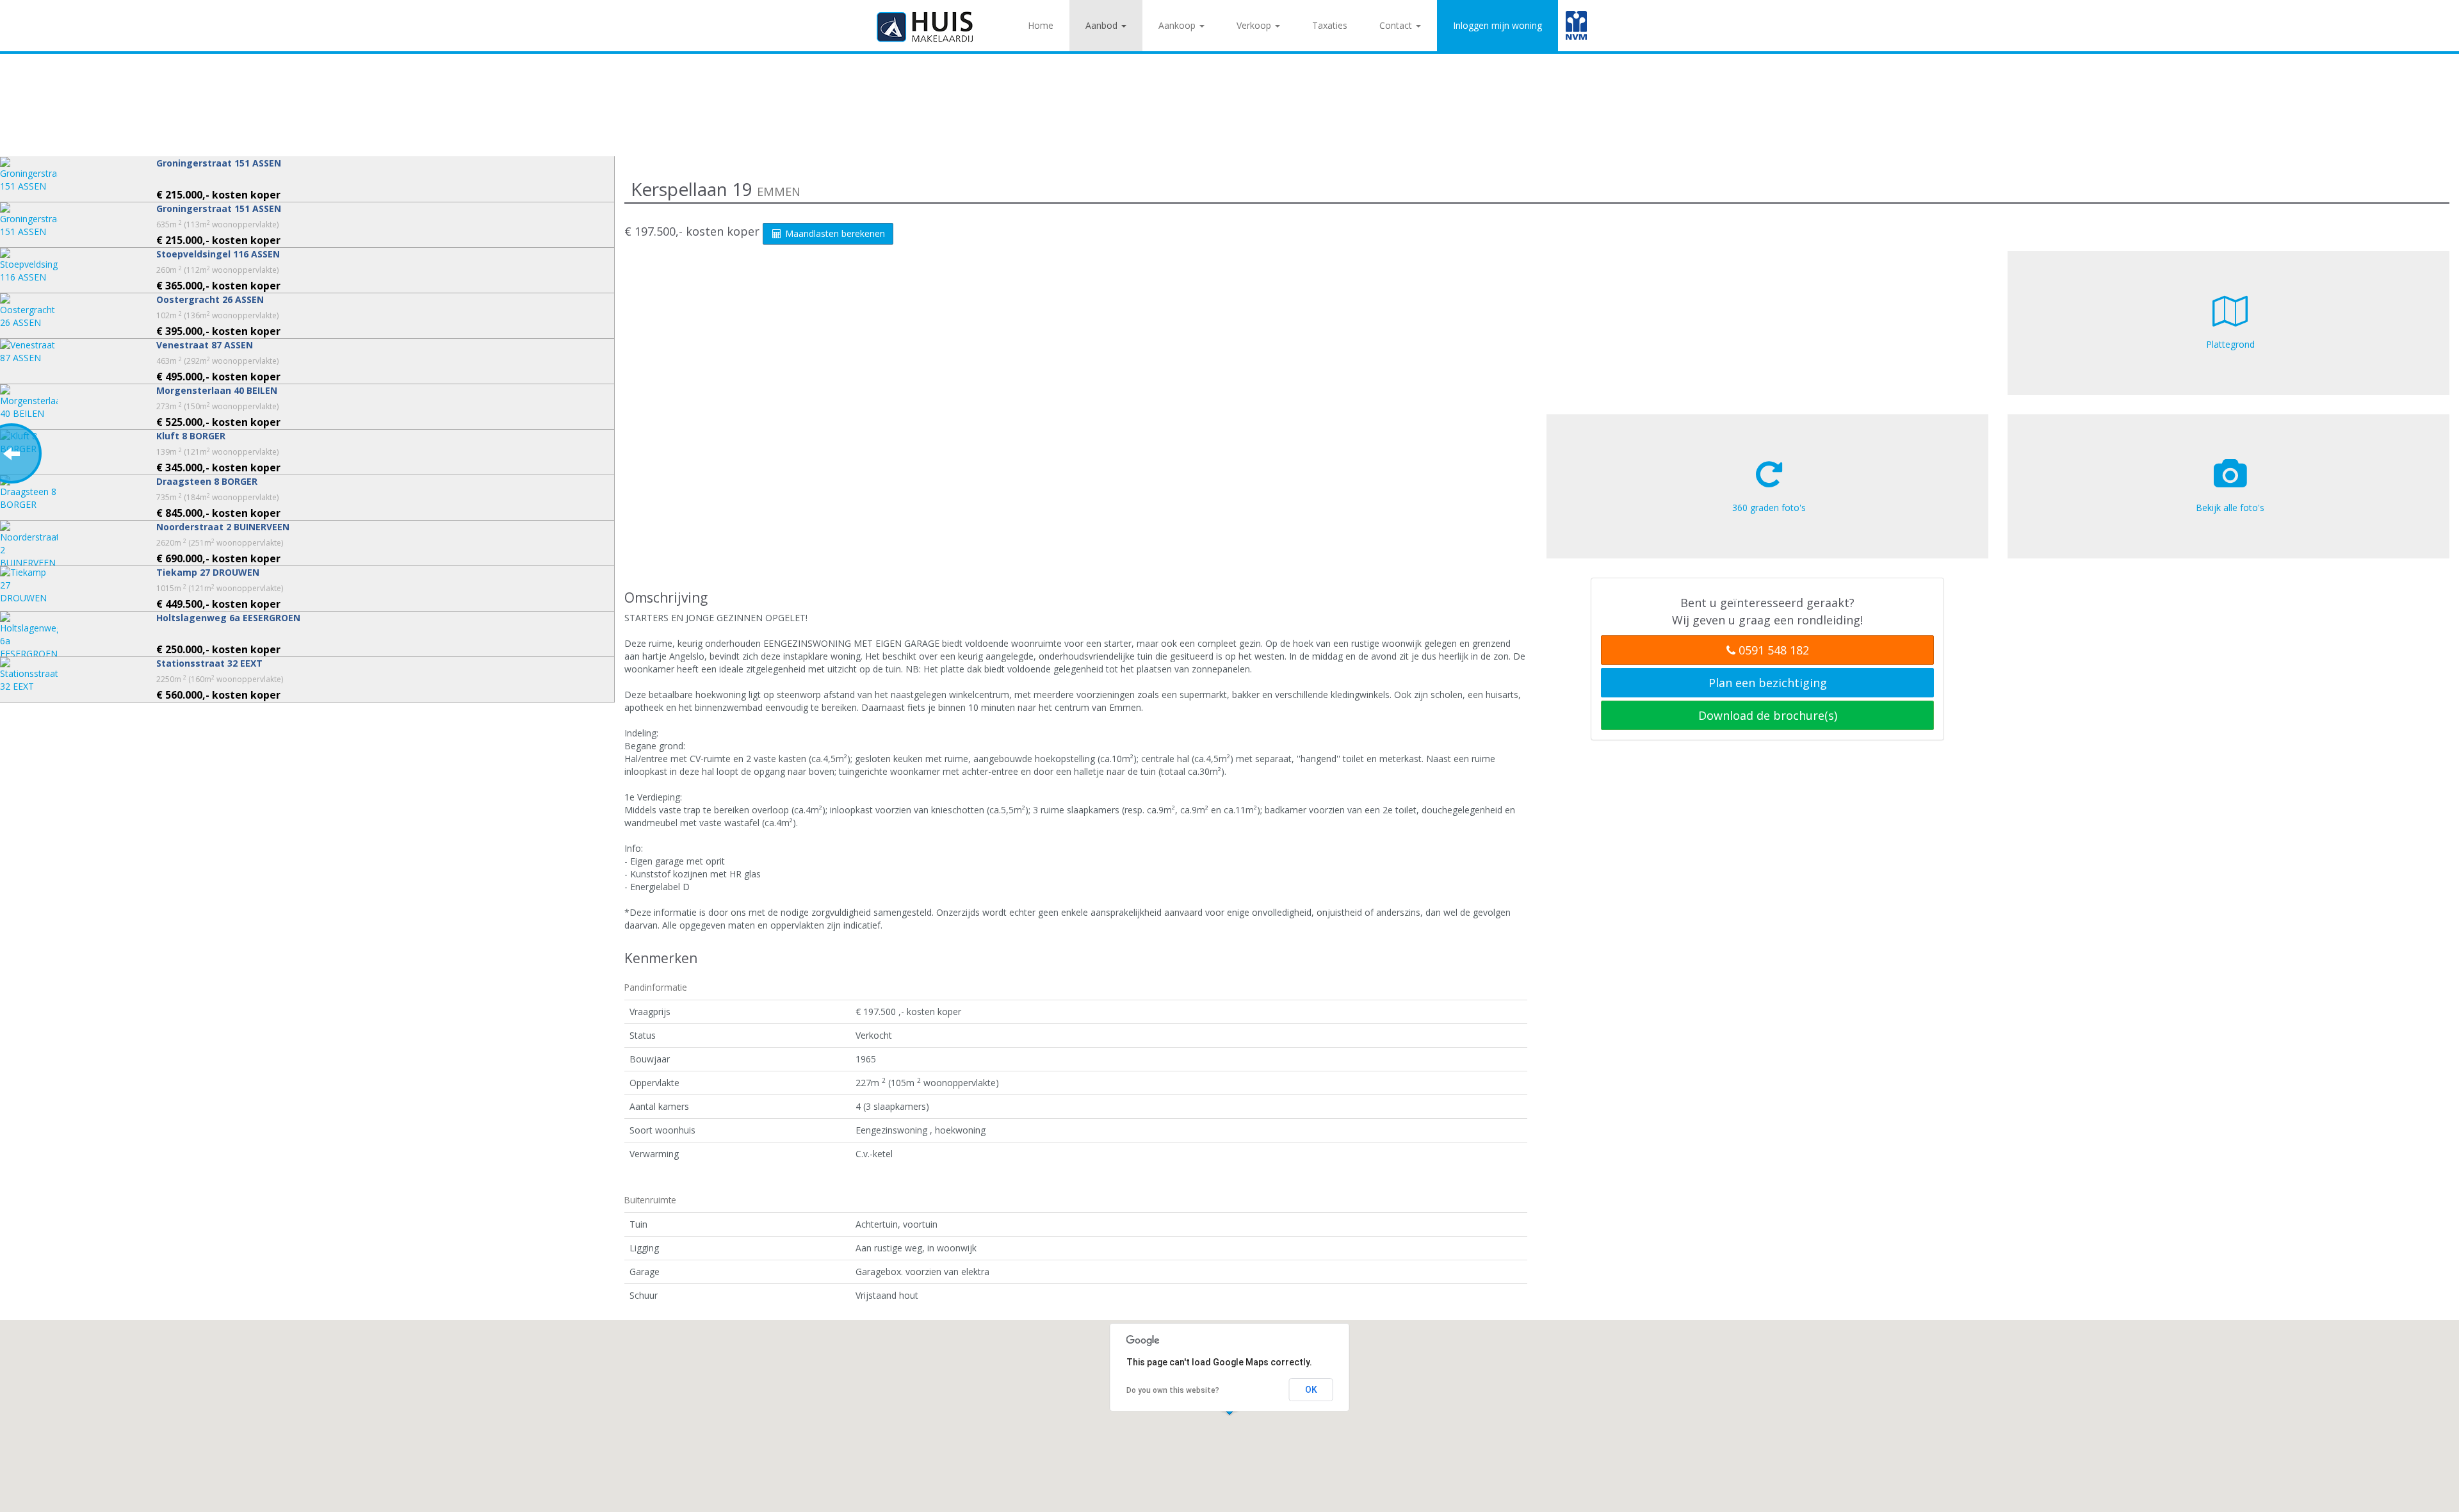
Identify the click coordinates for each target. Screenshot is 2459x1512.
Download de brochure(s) (1768, 715)
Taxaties (1330, 25)
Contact (1397, 25)
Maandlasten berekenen (834, 233)
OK (1311, 1390)
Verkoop (1255, 25)
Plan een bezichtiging (1768, 683)
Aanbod (1103, 25)
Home (1041, 25)
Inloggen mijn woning (1497, 25)
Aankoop (1178, 25)
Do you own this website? (1173, 1390)
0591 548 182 (1772, 650)
